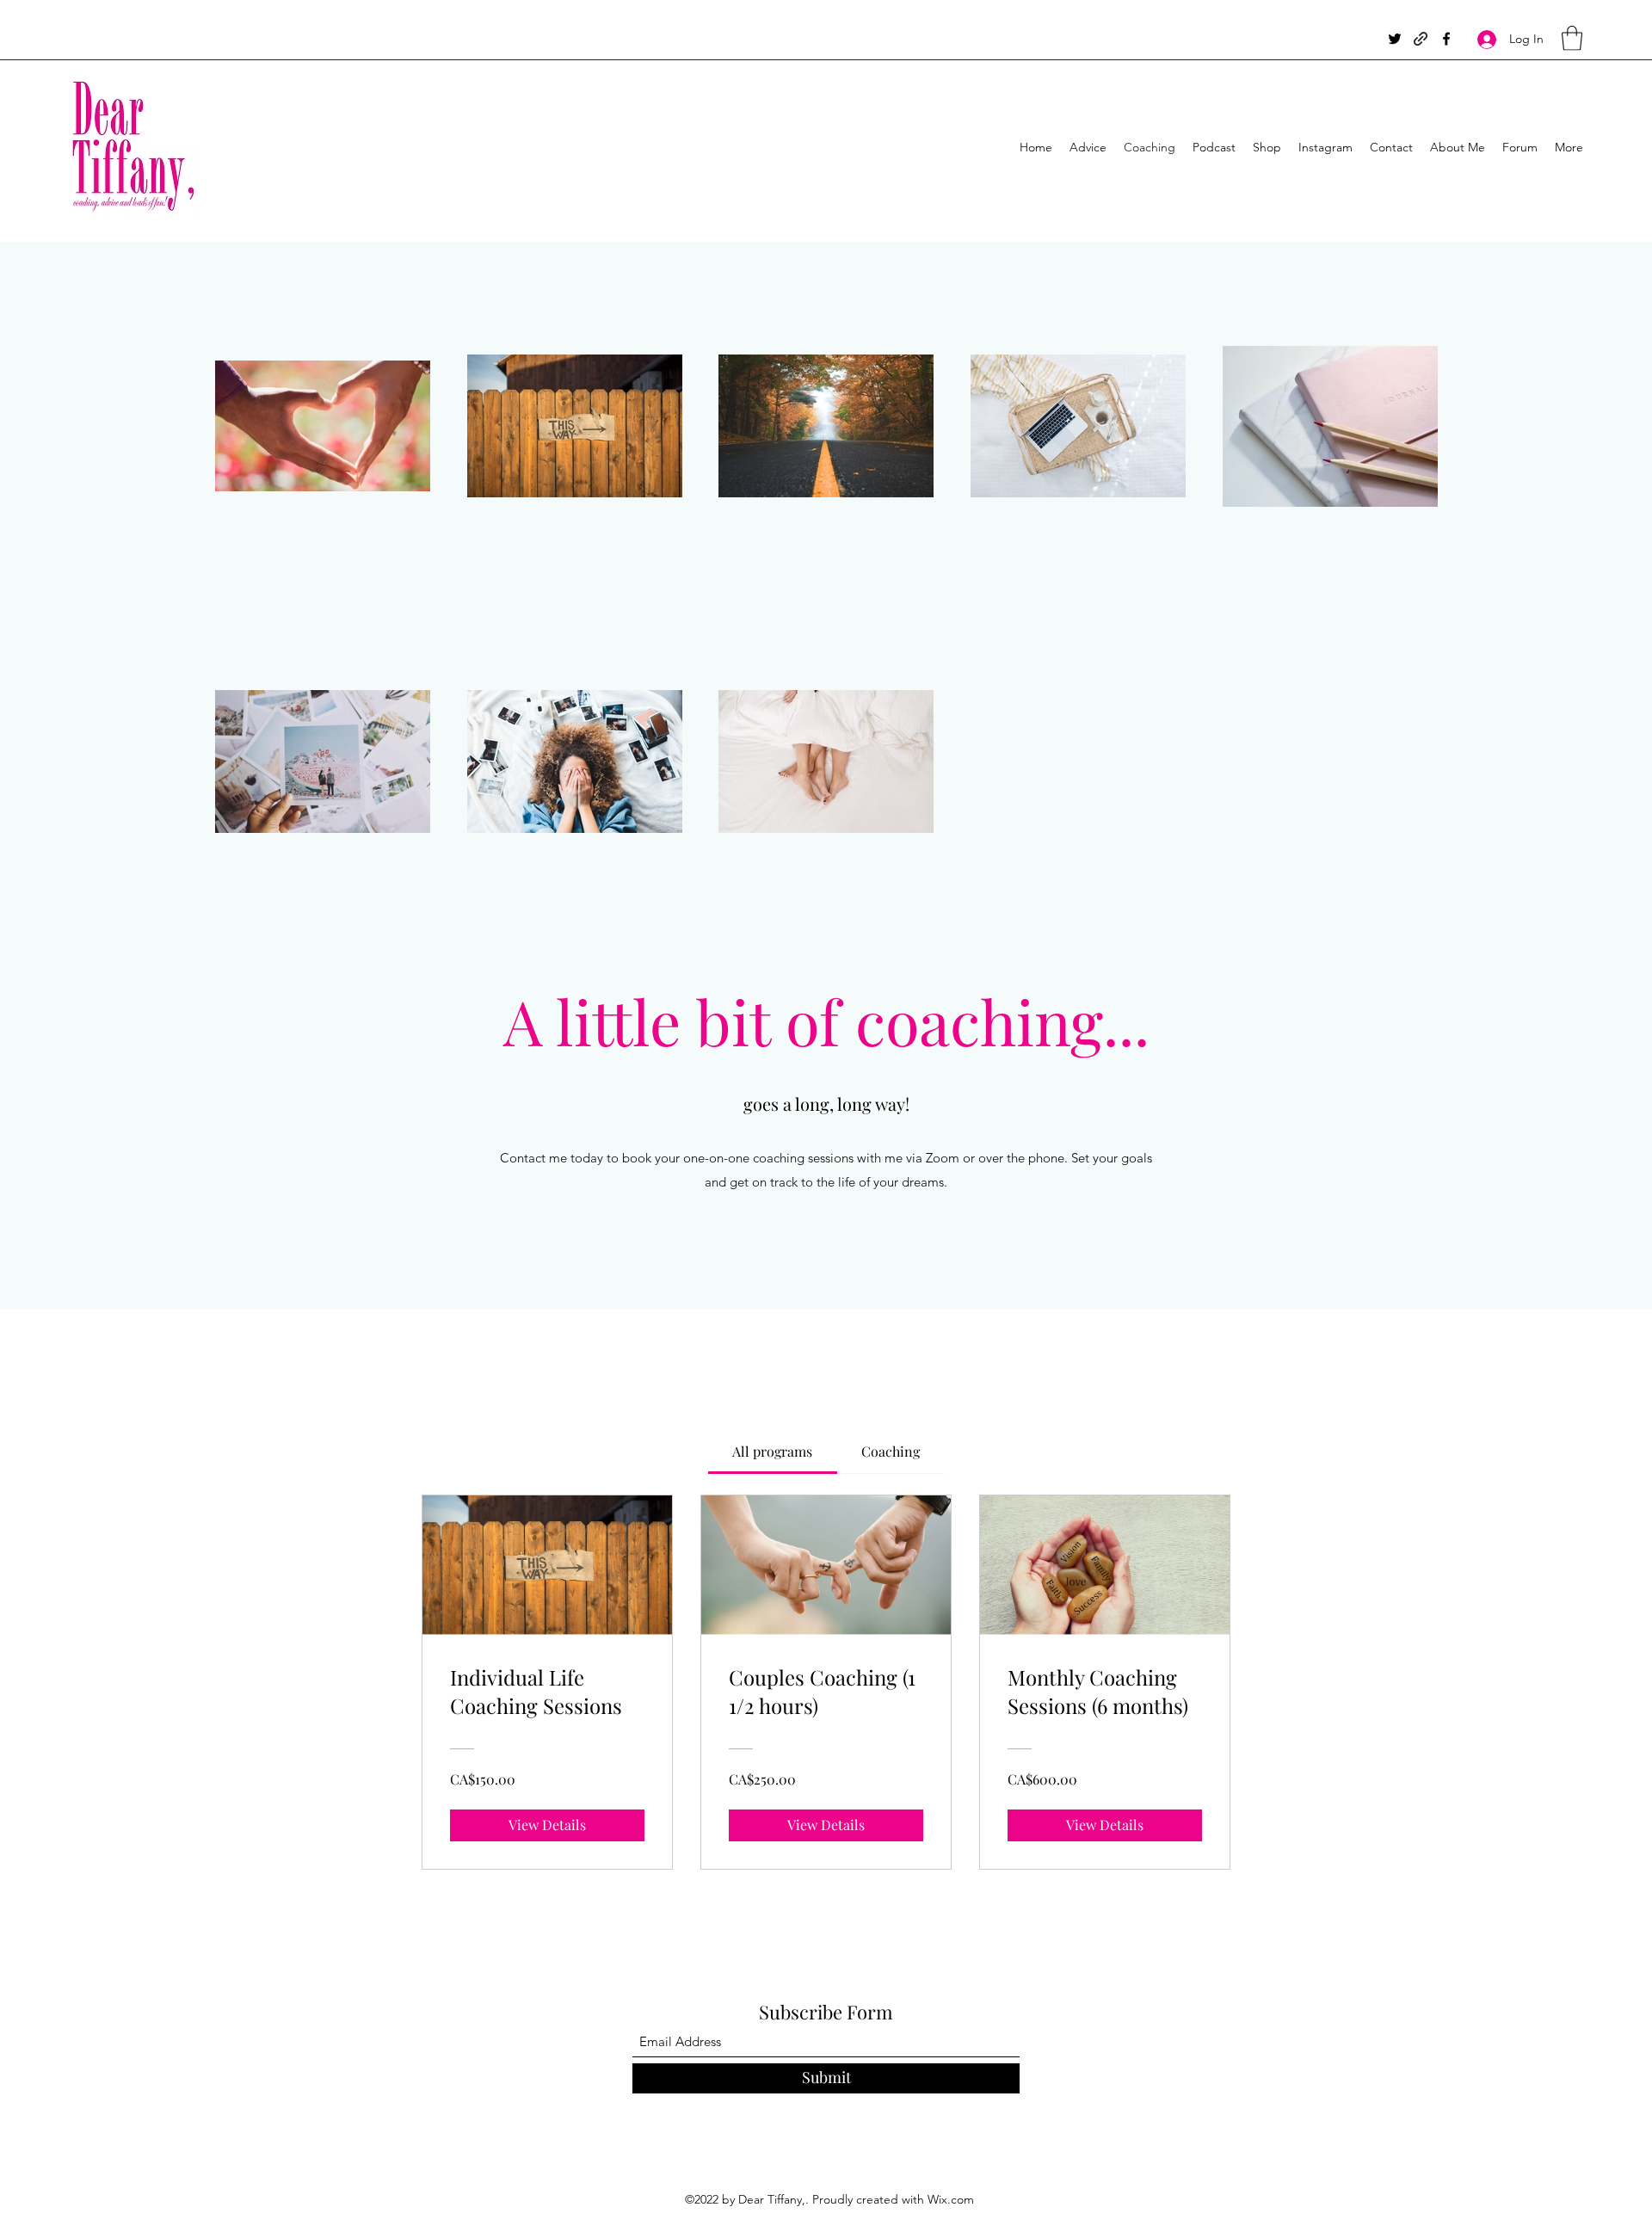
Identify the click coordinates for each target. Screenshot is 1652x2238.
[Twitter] (1395, 39)
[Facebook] (1446, 39)
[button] (1572, 38)
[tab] (772, 1452)
